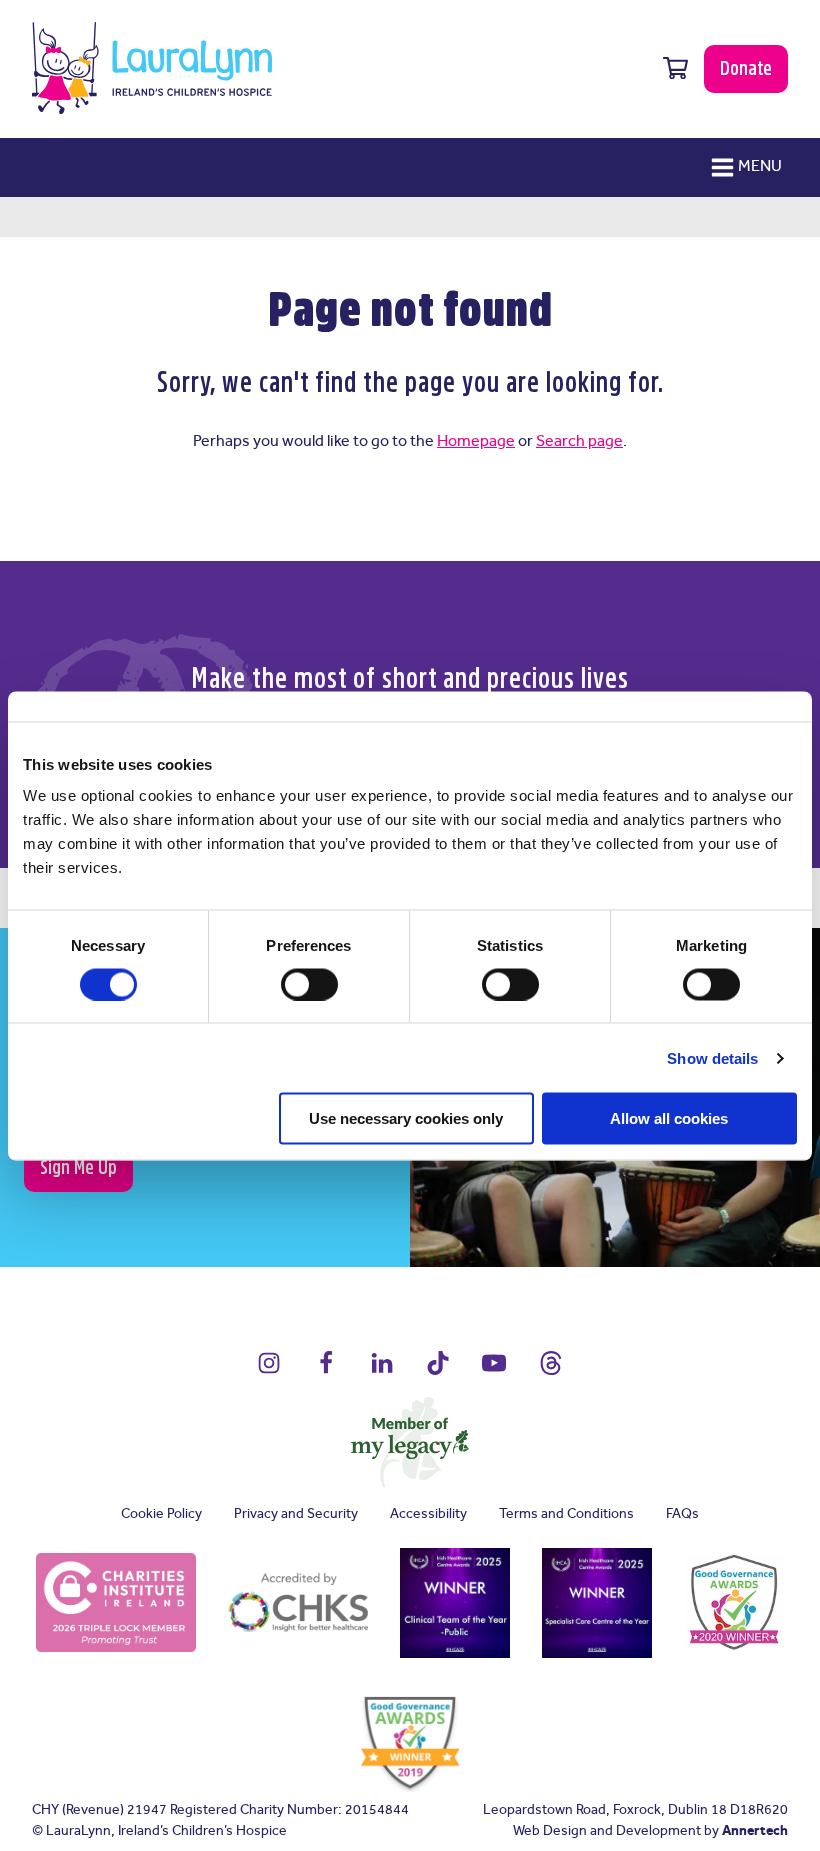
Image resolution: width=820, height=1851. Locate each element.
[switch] (309, 984)
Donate (746, 68)
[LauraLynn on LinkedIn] (382, 1372)
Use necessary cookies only (406, 1118)
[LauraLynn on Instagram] (269, 1372)
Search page (579, 441)
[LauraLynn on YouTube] (494, 1372)
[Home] (152, 68)
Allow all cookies (669, 1118)
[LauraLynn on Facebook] (326, 1372)
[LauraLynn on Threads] (551, 1372)
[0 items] (675, 69)
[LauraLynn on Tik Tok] (438, 1372)
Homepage (476, 441)
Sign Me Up (78, 1167)
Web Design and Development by (650, 1831)
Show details (712, 1057)
